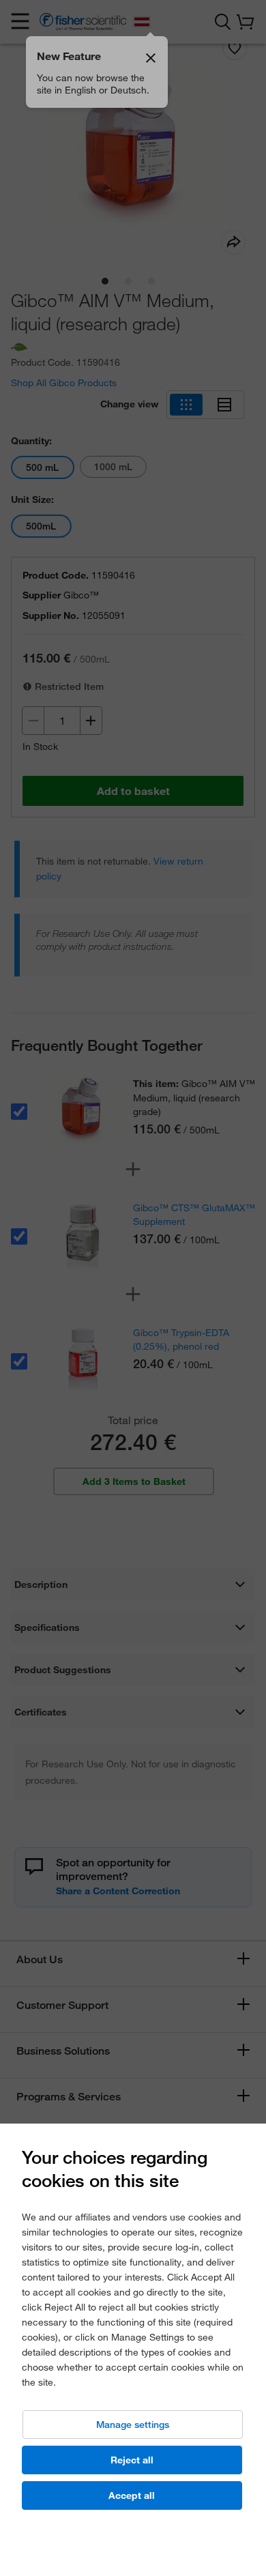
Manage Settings (133, 2425)
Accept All (132, 2495)
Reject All (132, 2460)
